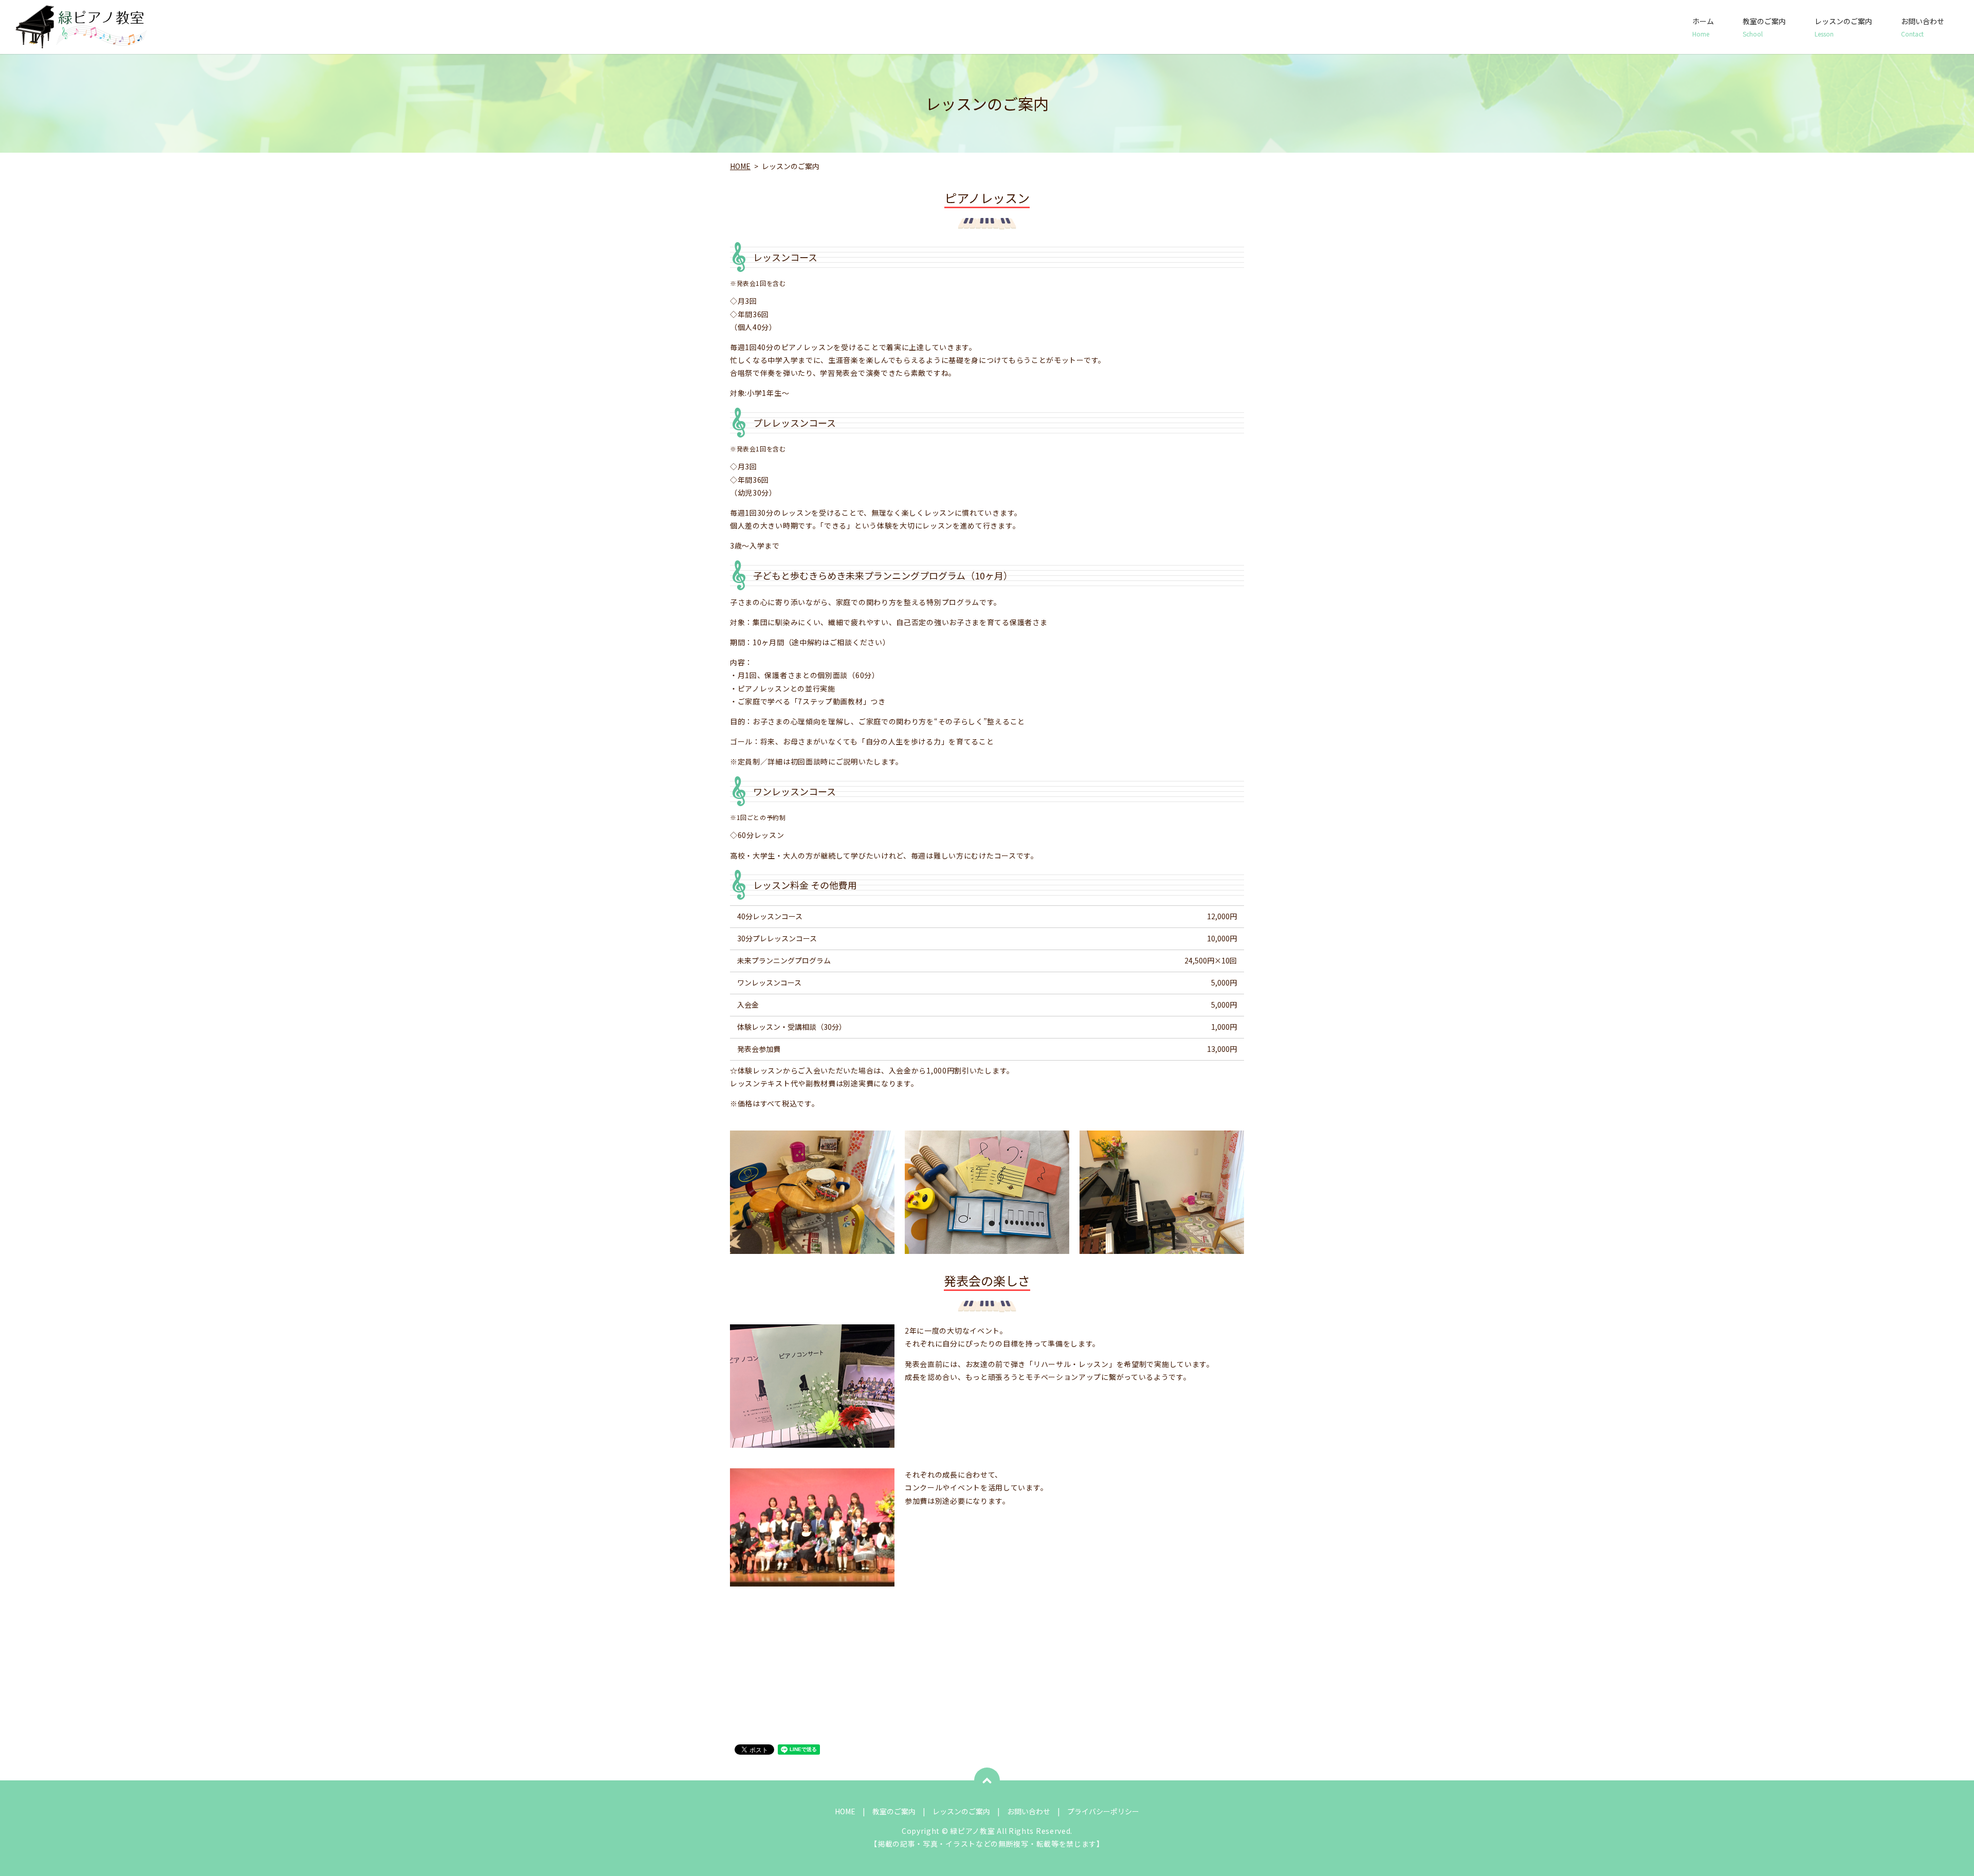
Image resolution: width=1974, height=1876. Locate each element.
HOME (740, 166)
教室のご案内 (1764, 27)
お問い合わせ (1923, 27)
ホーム (1703, 27)
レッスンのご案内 (1843, 27)
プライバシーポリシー (1103, 1811)
